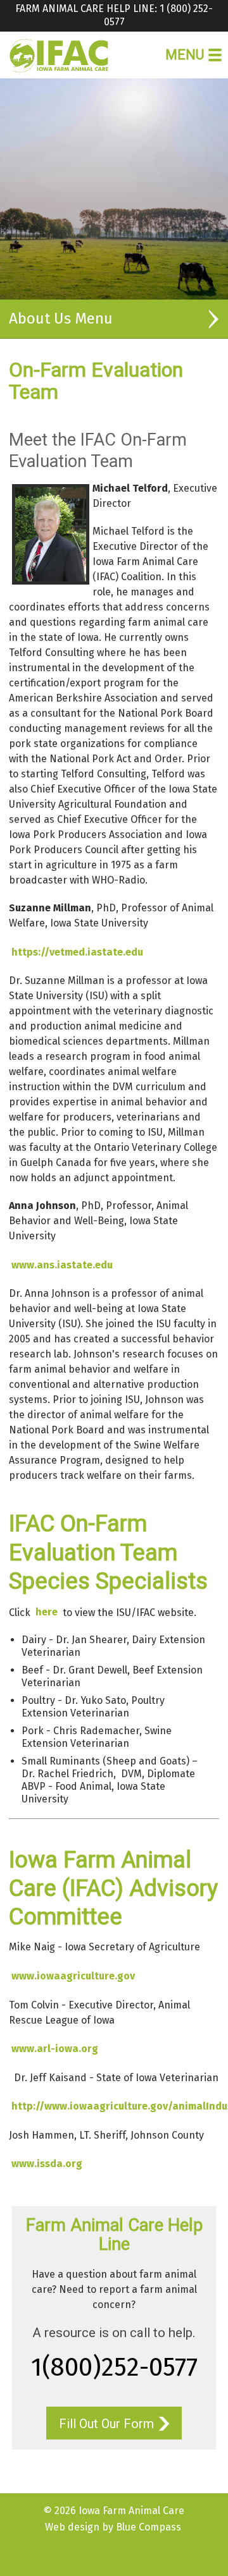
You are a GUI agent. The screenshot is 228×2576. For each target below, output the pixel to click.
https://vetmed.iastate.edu (77, 952)
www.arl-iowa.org (55, 2049)
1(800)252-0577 (114, 2367)
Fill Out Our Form (106, 2424)
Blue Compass (149, 2527)
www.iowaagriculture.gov (73, 1976)
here (47, 1612)
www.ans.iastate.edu (62, 1265)
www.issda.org (47, 2164)
